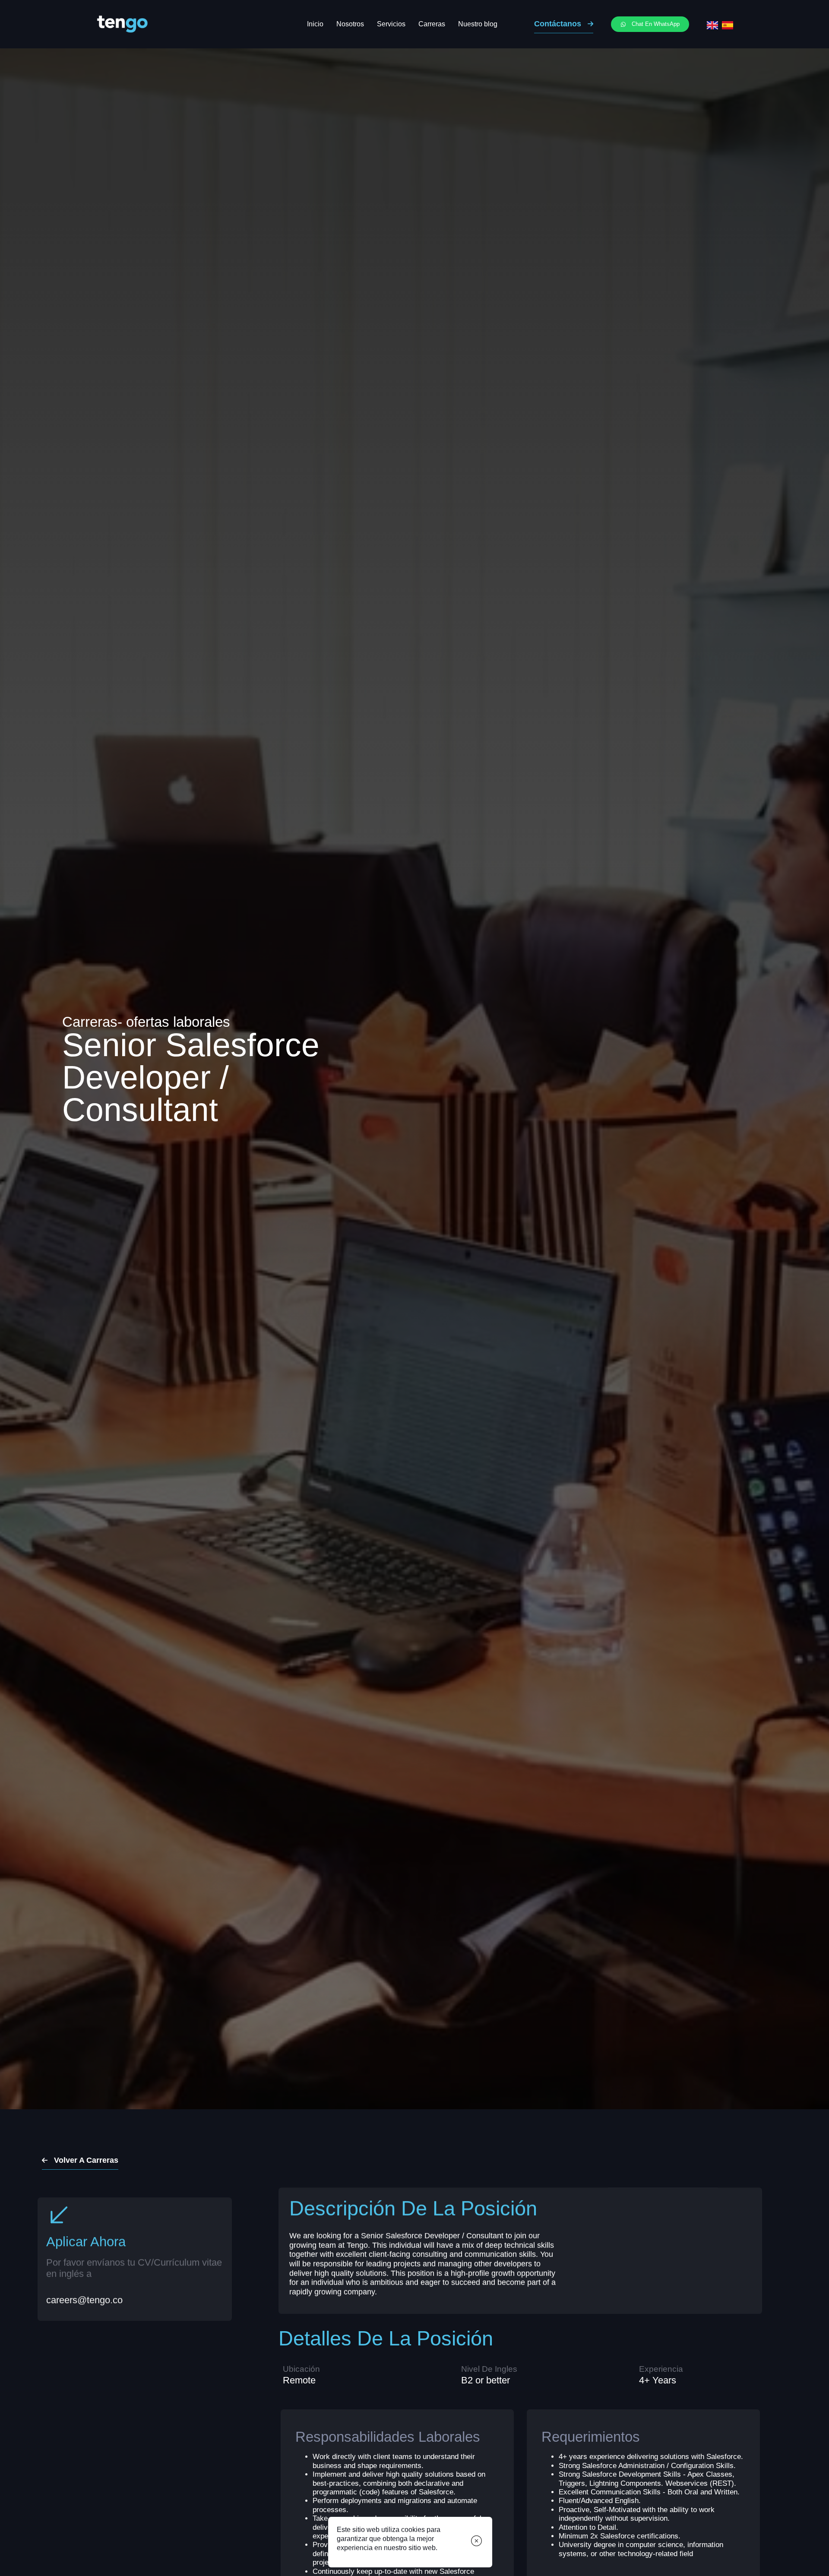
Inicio (315, 24)
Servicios (391, 24)
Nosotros (350, 24)
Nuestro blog (478, 24)
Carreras (432, 24)
